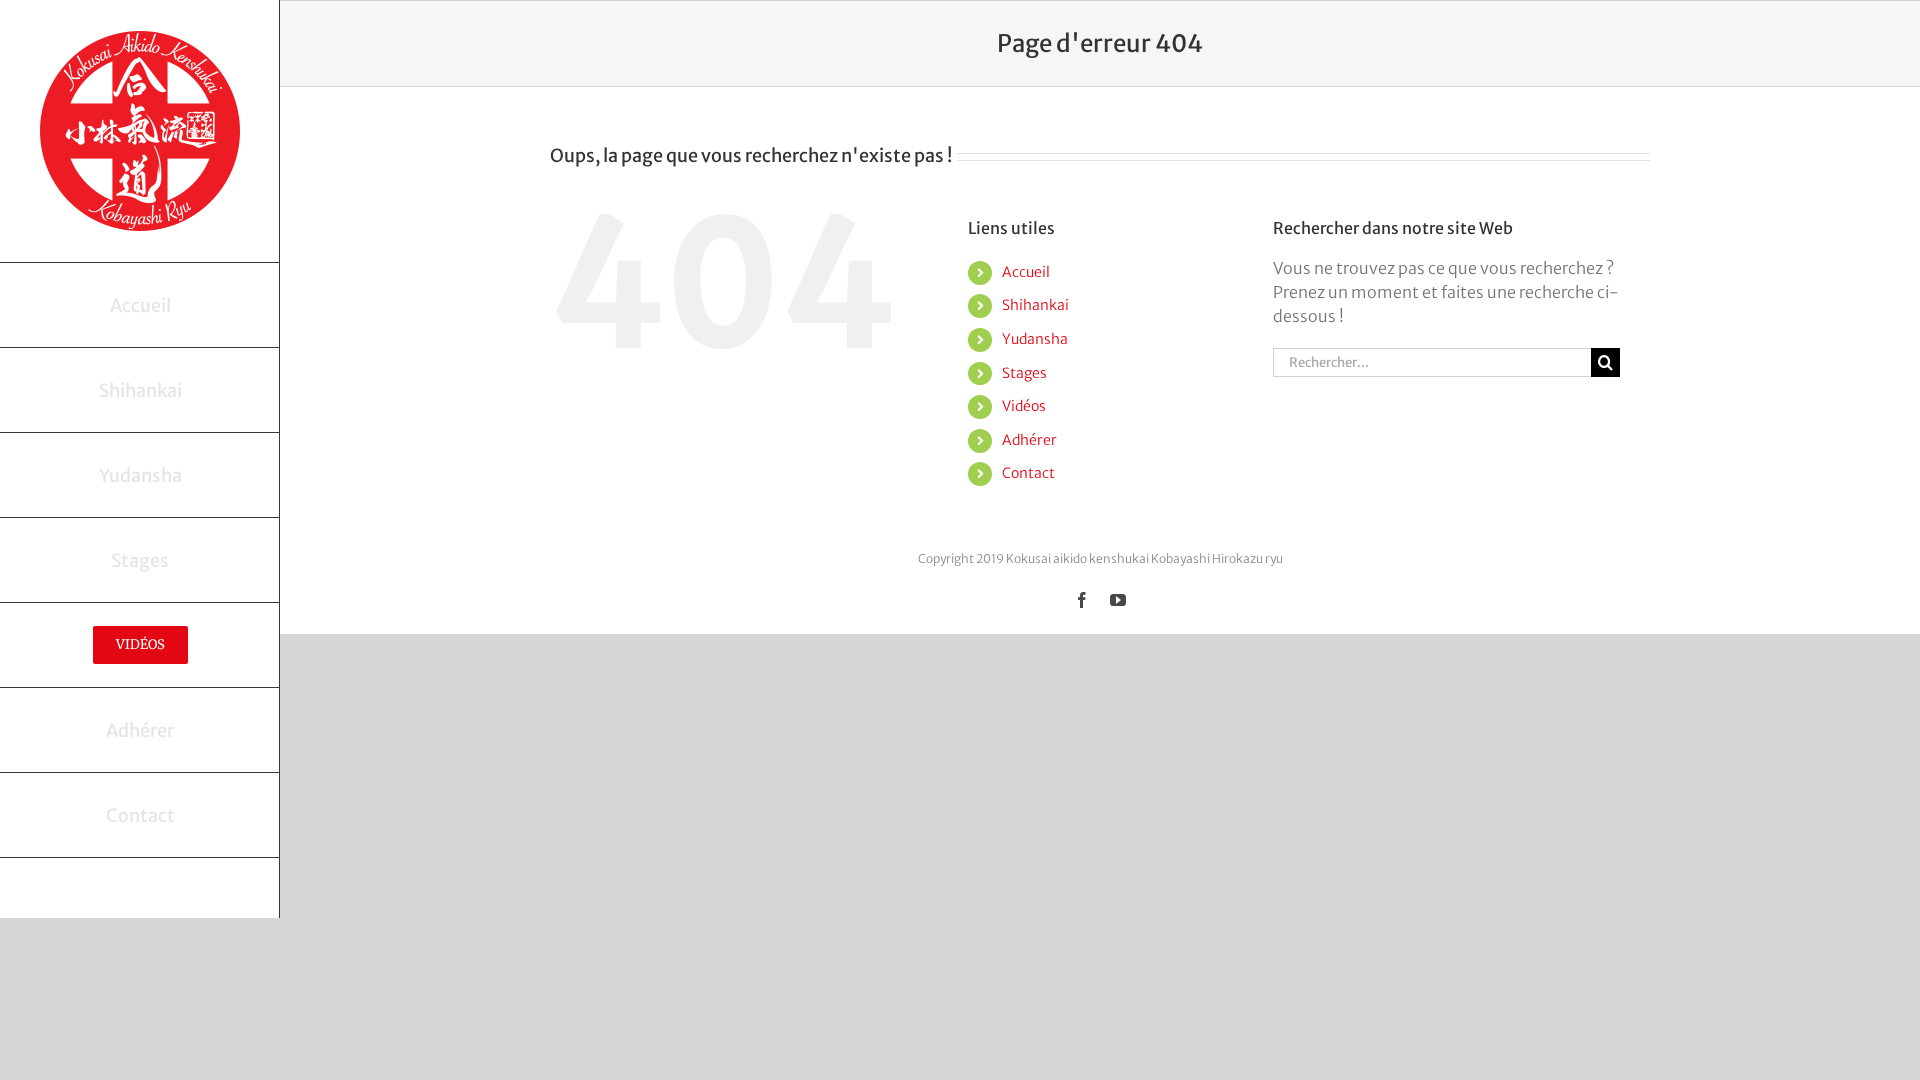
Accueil (1026, 272)
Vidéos (1024, 406)
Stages (1024, 373)
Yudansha (1035, 339)
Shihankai (1035, 305)
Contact (1028, 473)
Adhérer (1029, 440)
